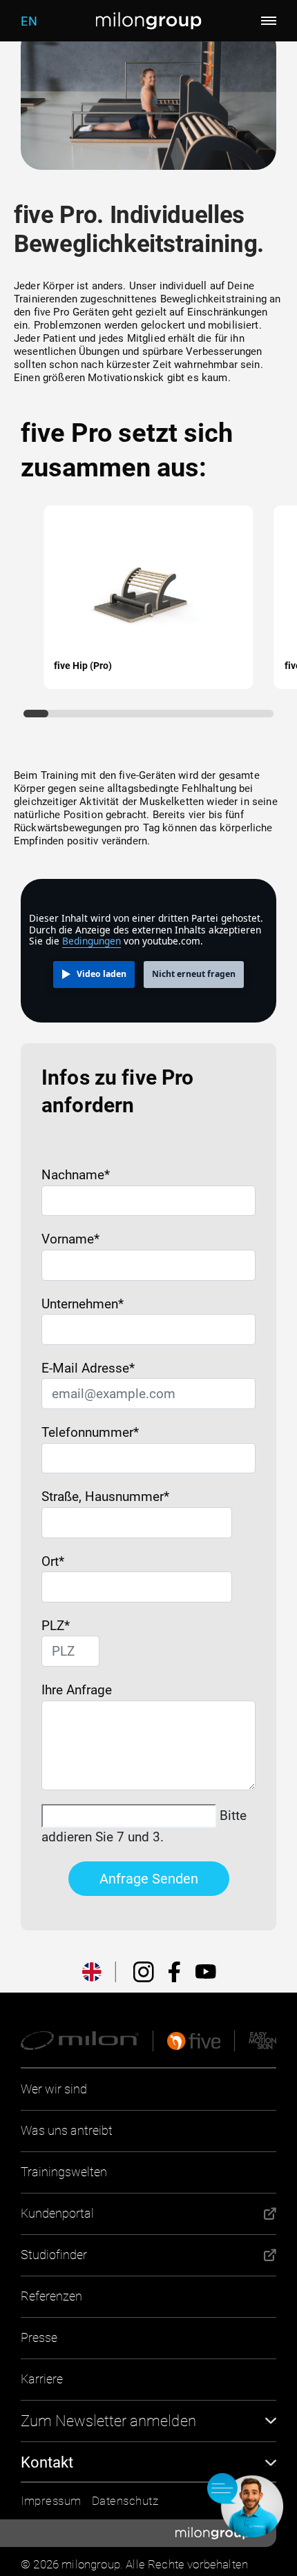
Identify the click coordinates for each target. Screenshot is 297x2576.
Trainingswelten (64, 2172)
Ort (53, 1561)
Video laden (102, 974)
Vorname (70, 1239)
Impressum (51, 2501)
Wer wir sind (54, 2089)
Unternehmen (83, 1304)
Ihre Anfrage (77, 1690)
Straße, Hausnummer (105, 1497)
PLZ (51, 1626)
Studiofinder (54, 2255)
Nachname (76, 1175)
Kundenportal (57, 2213)
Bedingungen (92, 941)
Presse (39, 2337)
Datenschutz (125, 2501)
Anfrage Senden (149, 1879)
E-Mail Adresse (88, 1368)
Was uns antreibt (67, 2130)
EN (29, 21)
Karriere (42, 2379)
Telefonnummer (90, 1432)
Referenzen (51, 2296)
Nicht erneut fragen (194, 974)
